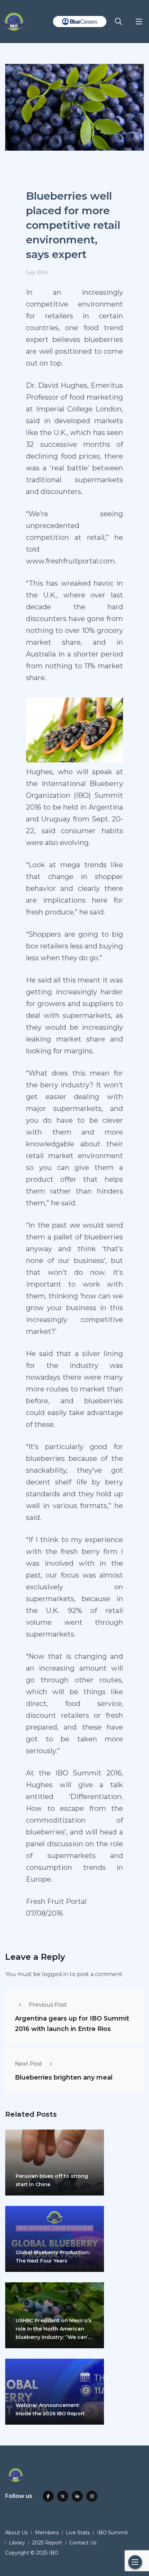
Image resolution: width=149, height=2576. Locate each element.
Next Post (29, 2064)
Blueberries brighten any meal (64, 2078)
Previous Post (48, 2005)
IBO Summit (112, 2533)
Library (17, 2543)
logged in (55, 1974)
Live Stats (78, 2533)
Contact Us (83, 2543)
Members (47, 2533)
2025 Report (47, 2543)
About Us (16, 2533)
